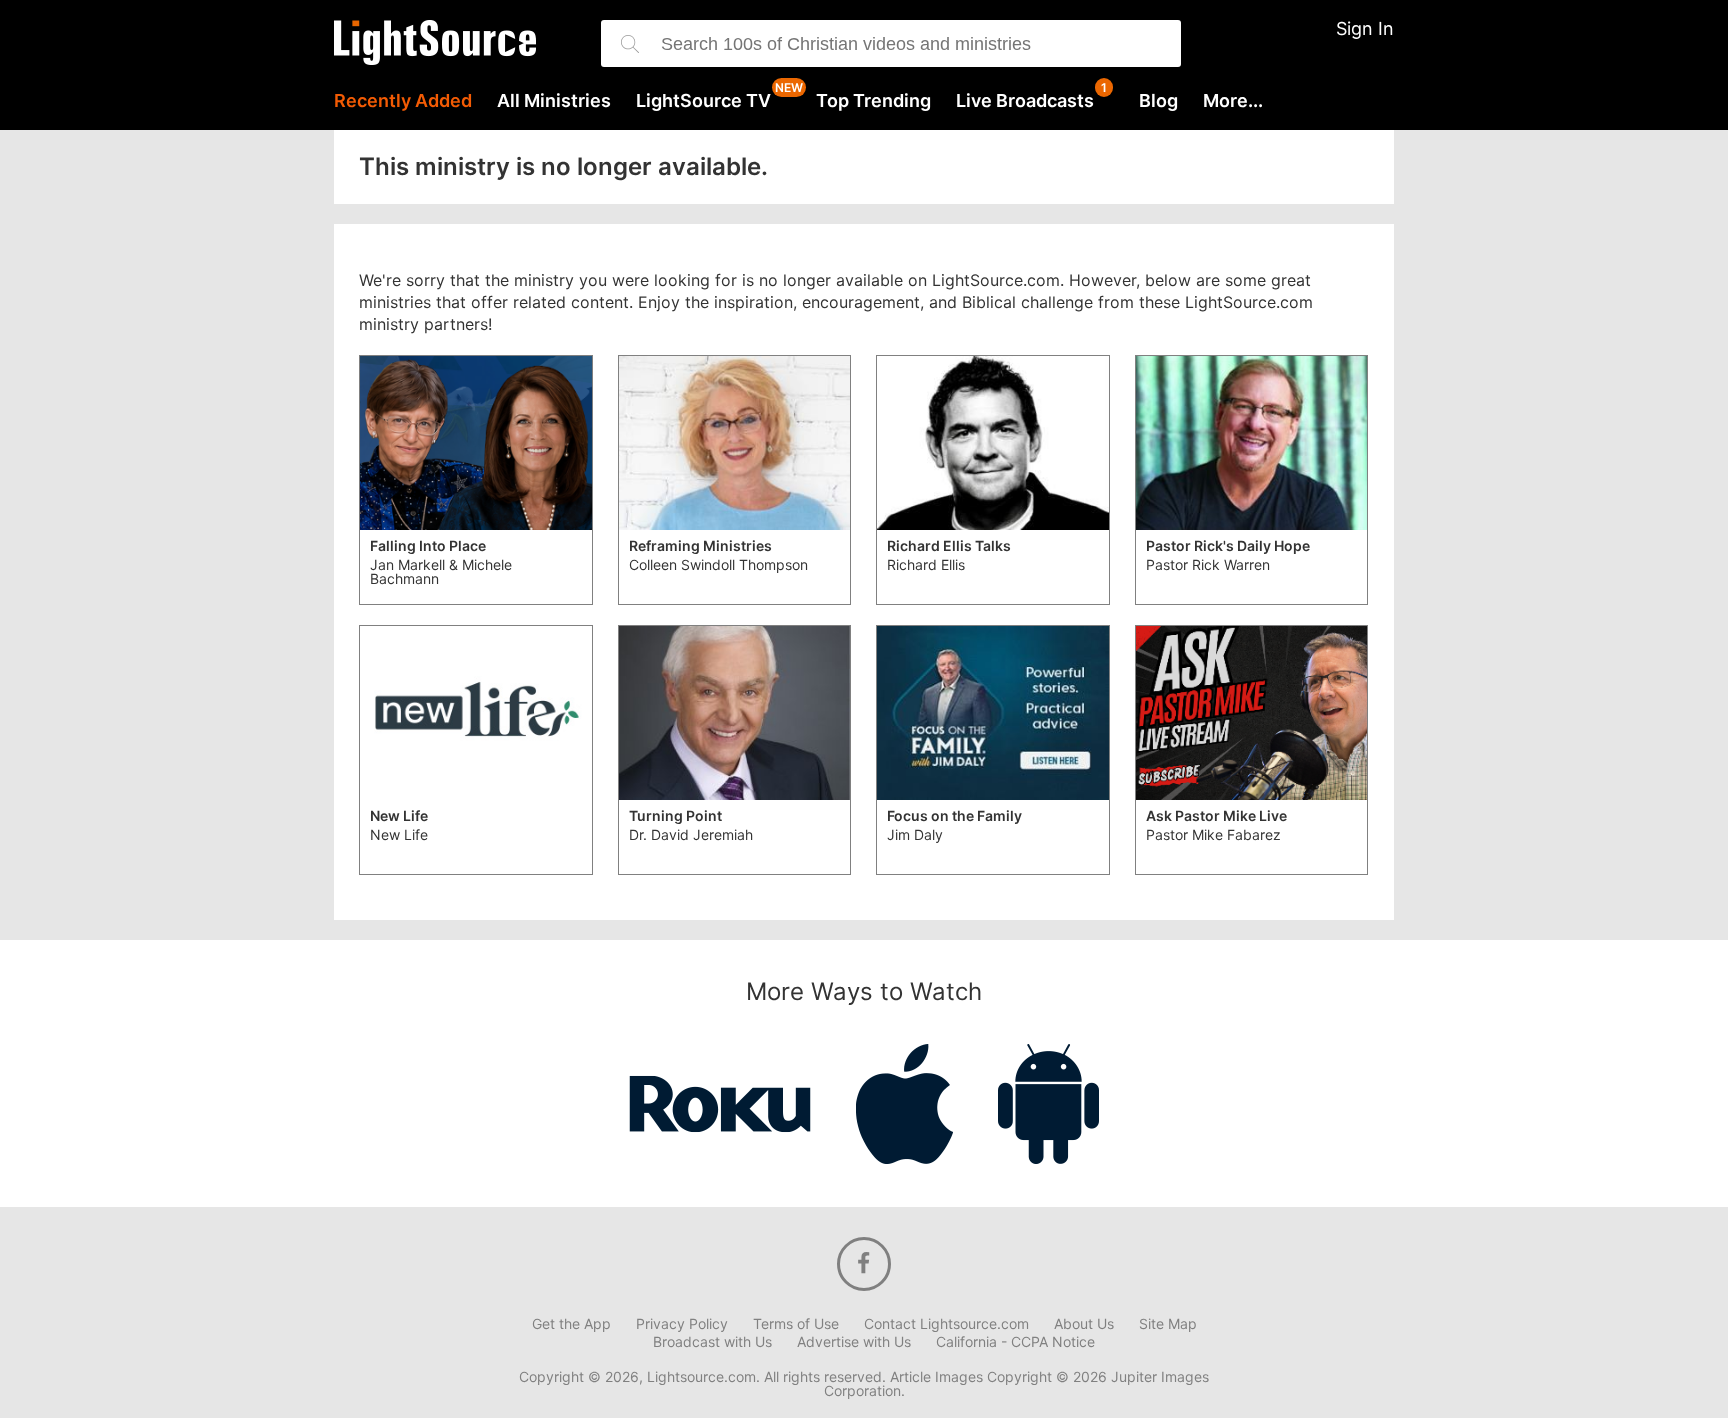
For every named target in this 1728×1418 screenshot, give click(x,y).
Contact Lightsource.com (946, 1324)
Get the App (571, 1324)
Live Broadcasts (1025, 101)
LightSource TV (703, 101)
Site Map (1168, 1324)
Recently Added (403, 101)
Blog (1158, 101)
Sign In (1365, 28)
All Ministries (554, 101)
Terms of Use (796, 1324)
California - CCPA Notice (1015, 1342)
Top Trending (873, 101)
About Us (1084, 1324)
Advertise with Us (854, 1342)
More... (1233, 101)
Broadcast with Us (712, 1342)
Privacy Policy (682, 1324)
